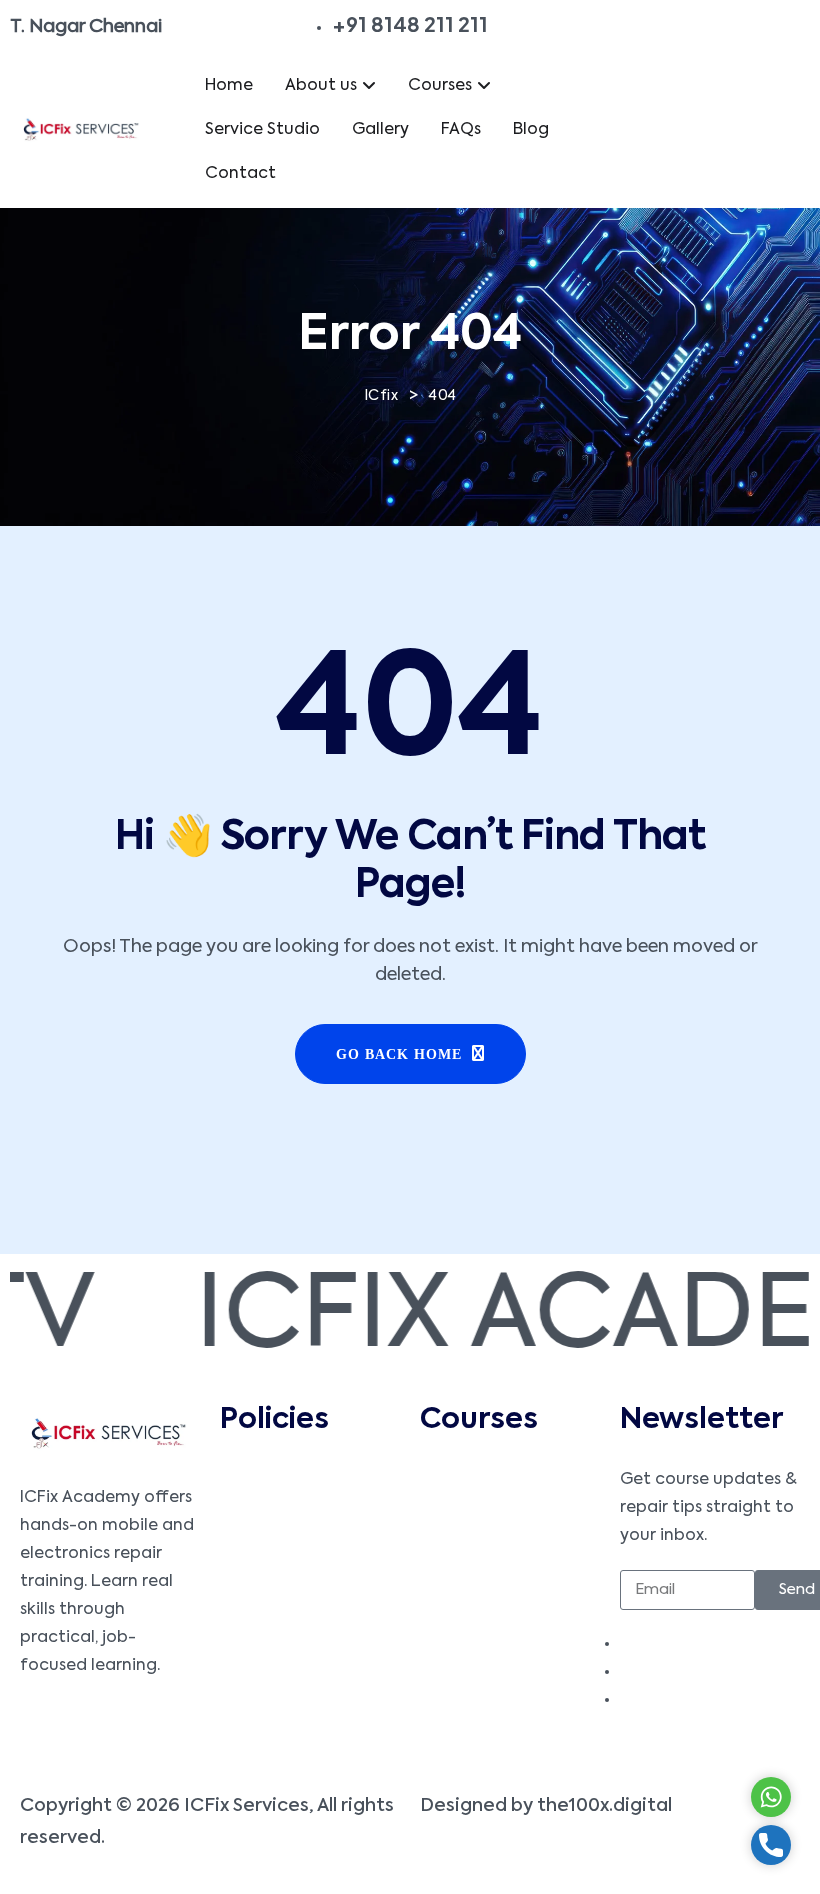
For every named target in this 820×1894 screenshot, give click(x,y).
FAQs (461, 130)
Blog (531, 130)
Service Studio (262, 130)
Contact (240, 174)
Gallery (380, 130)
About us (321, 86)
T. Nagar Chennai (86, 27)
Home (229, 86)
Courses (440, 86)
